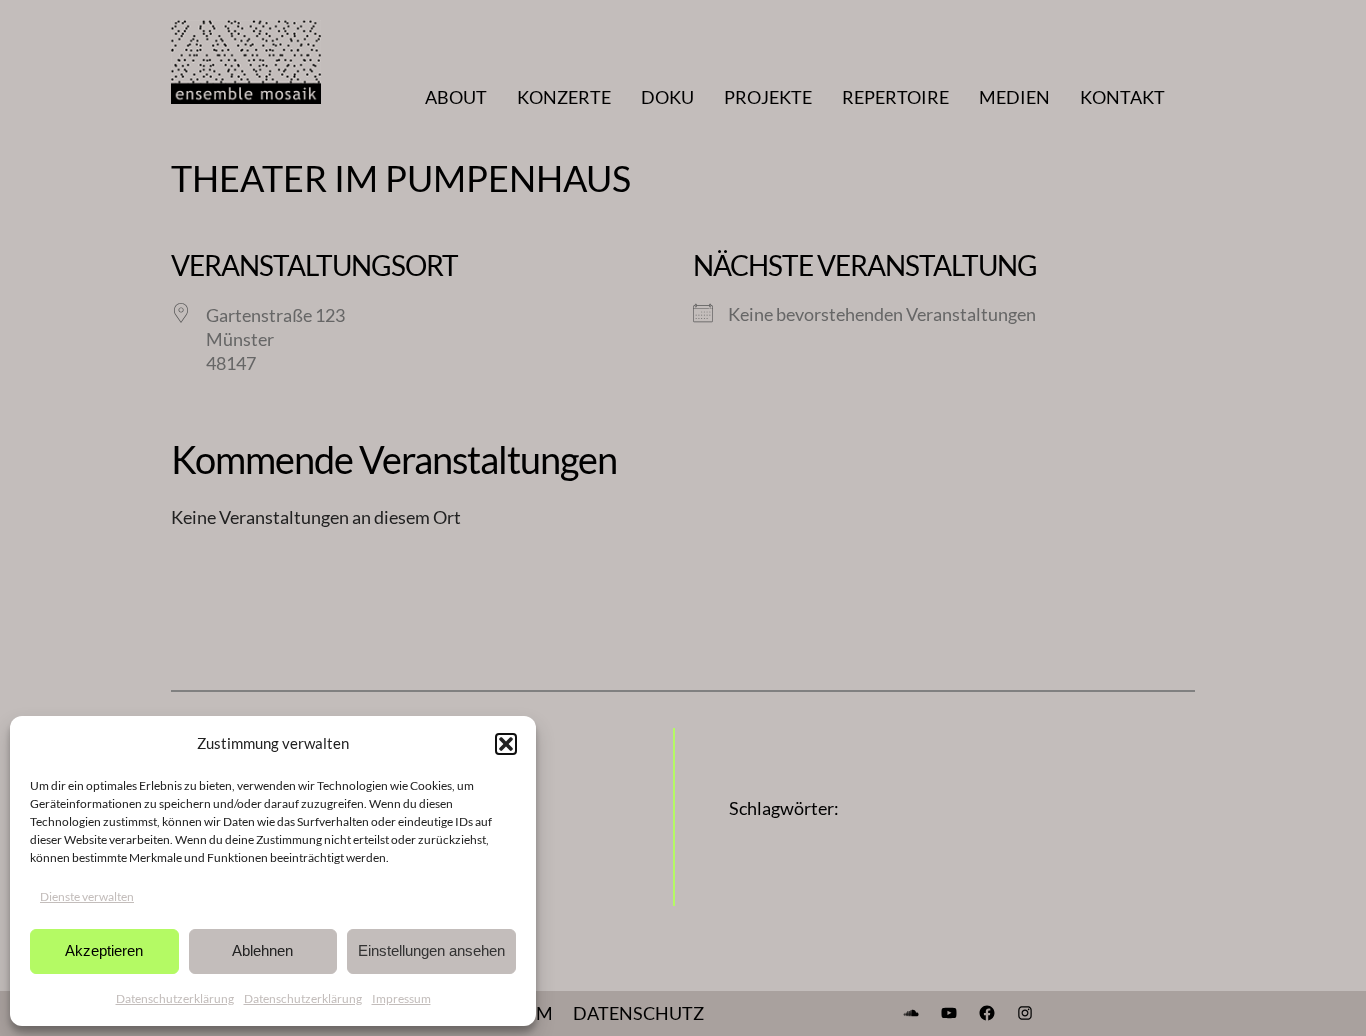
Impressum (401, 998)
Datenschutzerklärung (175, 998)
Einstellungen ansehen (431, 950)
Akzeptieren (104, 950)
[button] (506, 744)
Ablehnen (262, 950)
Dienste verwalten (87, 896)
